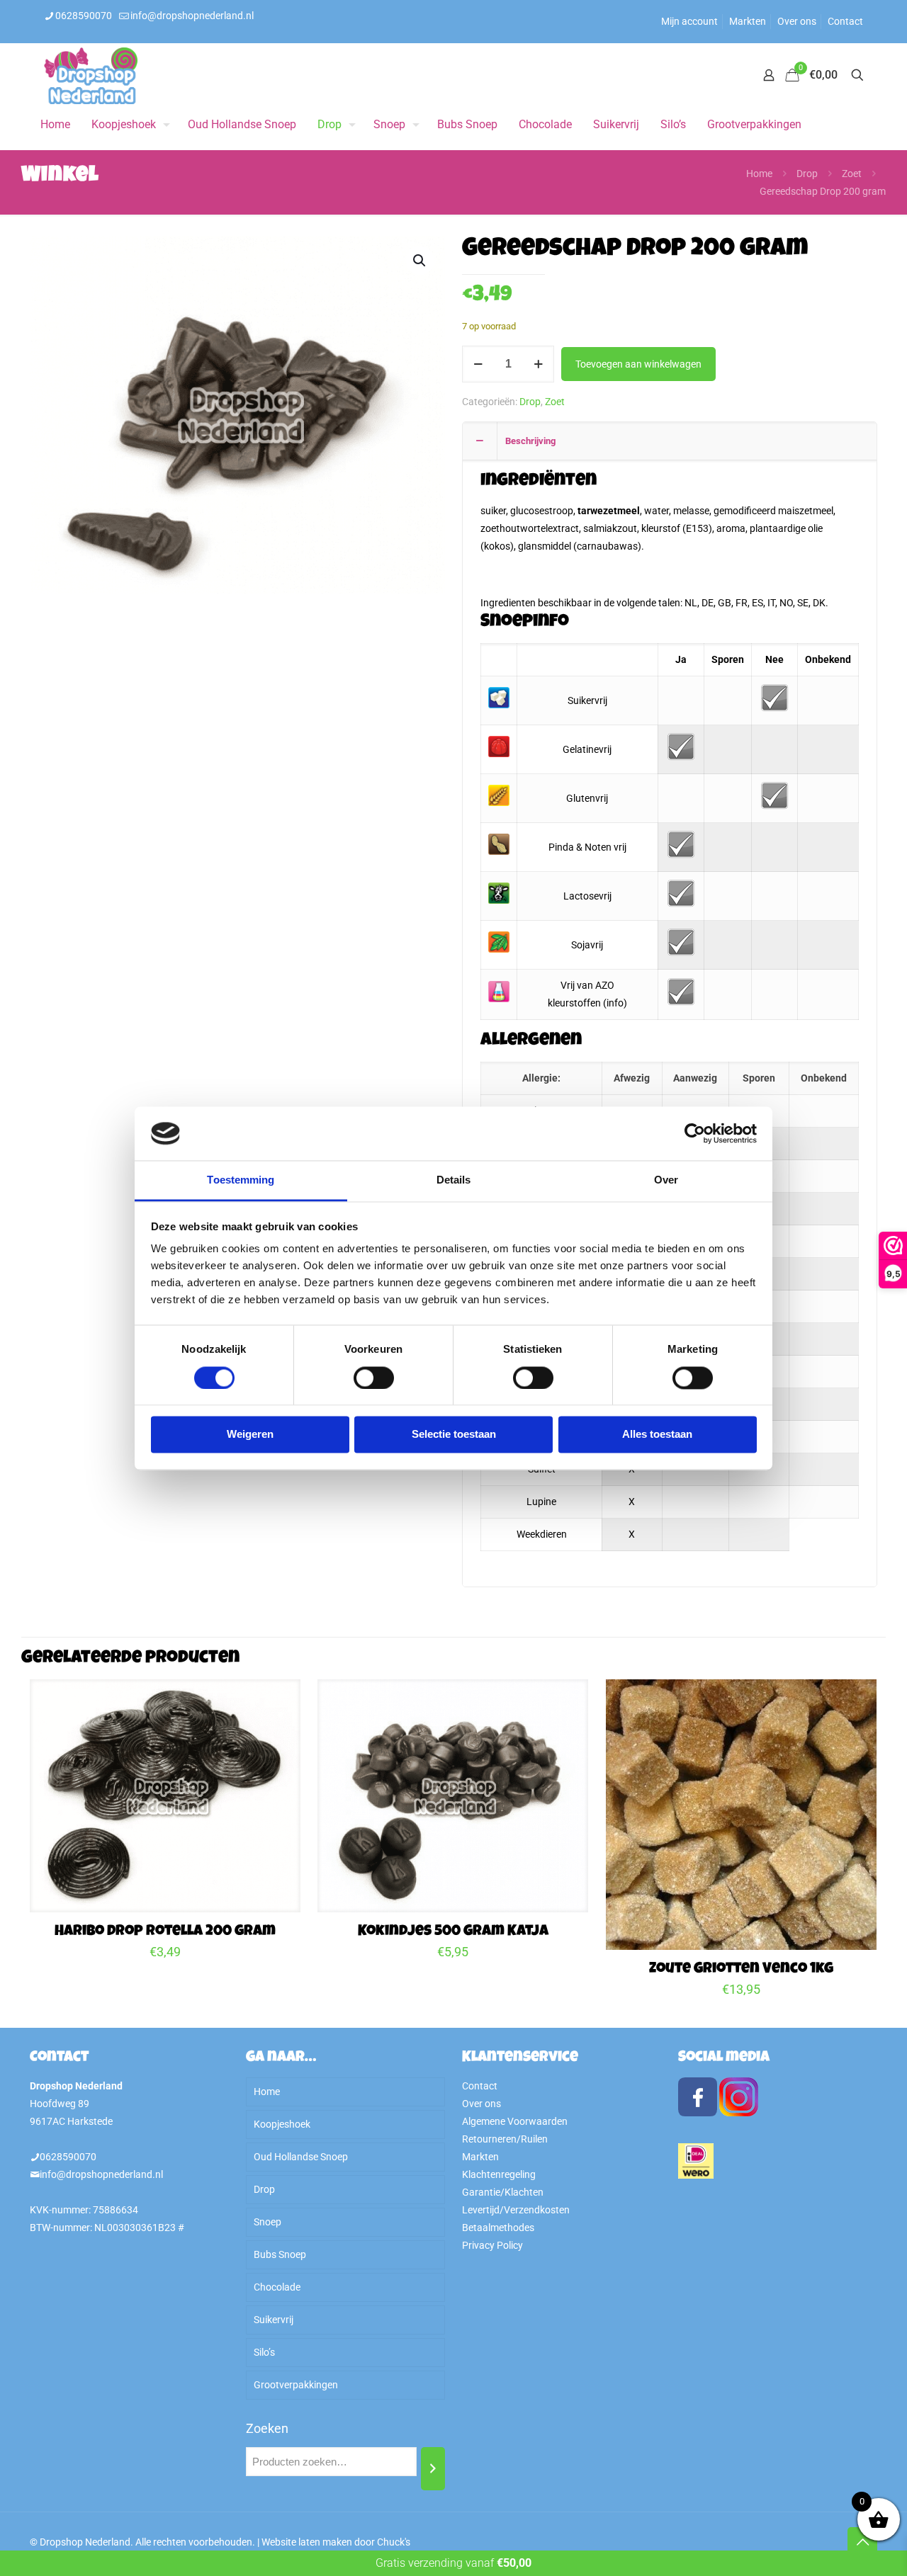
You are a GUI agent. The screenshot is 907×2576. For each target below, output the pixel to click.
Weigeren (250, 1435)
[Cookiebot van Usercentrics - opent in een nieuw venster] (695, 1133)
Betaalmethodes (498, 2228)
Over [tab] (666, 1180)
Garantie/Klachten (503, 2192)
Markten (748, 21)
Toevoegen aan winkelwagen (638, 364)
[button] (420, 261)
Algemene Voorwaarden (515, 2121)
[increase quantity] (538, 364)
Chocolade (277, 2287)
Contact (845, 21)
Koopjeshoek (282, 2124)
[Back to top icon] (862, 2542)
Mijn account (689, 21)
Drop (807, 174)
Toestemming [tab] (241, 1180)
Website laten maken (307, 2542)
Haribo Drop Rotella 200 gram (165, 1932)
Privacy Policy (492, 2245)
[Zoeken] (433, 2469)
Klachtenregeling (499, 2174)
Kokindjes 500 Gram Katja (453, 1932)
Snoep (267, 2222)
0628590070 (84, 16)
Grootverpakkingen (296, 2385)
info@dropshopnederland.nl (192, 16)
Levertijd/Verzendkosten (516, 2210)
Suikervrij (274, 2320)
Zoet (852, 174)
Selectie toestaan (454, 1435)
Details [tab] (454, 1180)
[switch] (374, 1378)
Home (759, 174)
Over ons (797, 21)
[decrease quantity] (478, 364)
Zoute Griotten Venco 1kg (741, 1969)
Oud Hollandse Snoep (301, 2157)
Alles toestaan (657, 1435)
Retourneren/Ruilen (505, 2139)
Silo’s (264, 2352)
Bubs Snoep (280, 2254)
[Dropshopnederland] (91, 75)
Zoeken (267, 2428)
